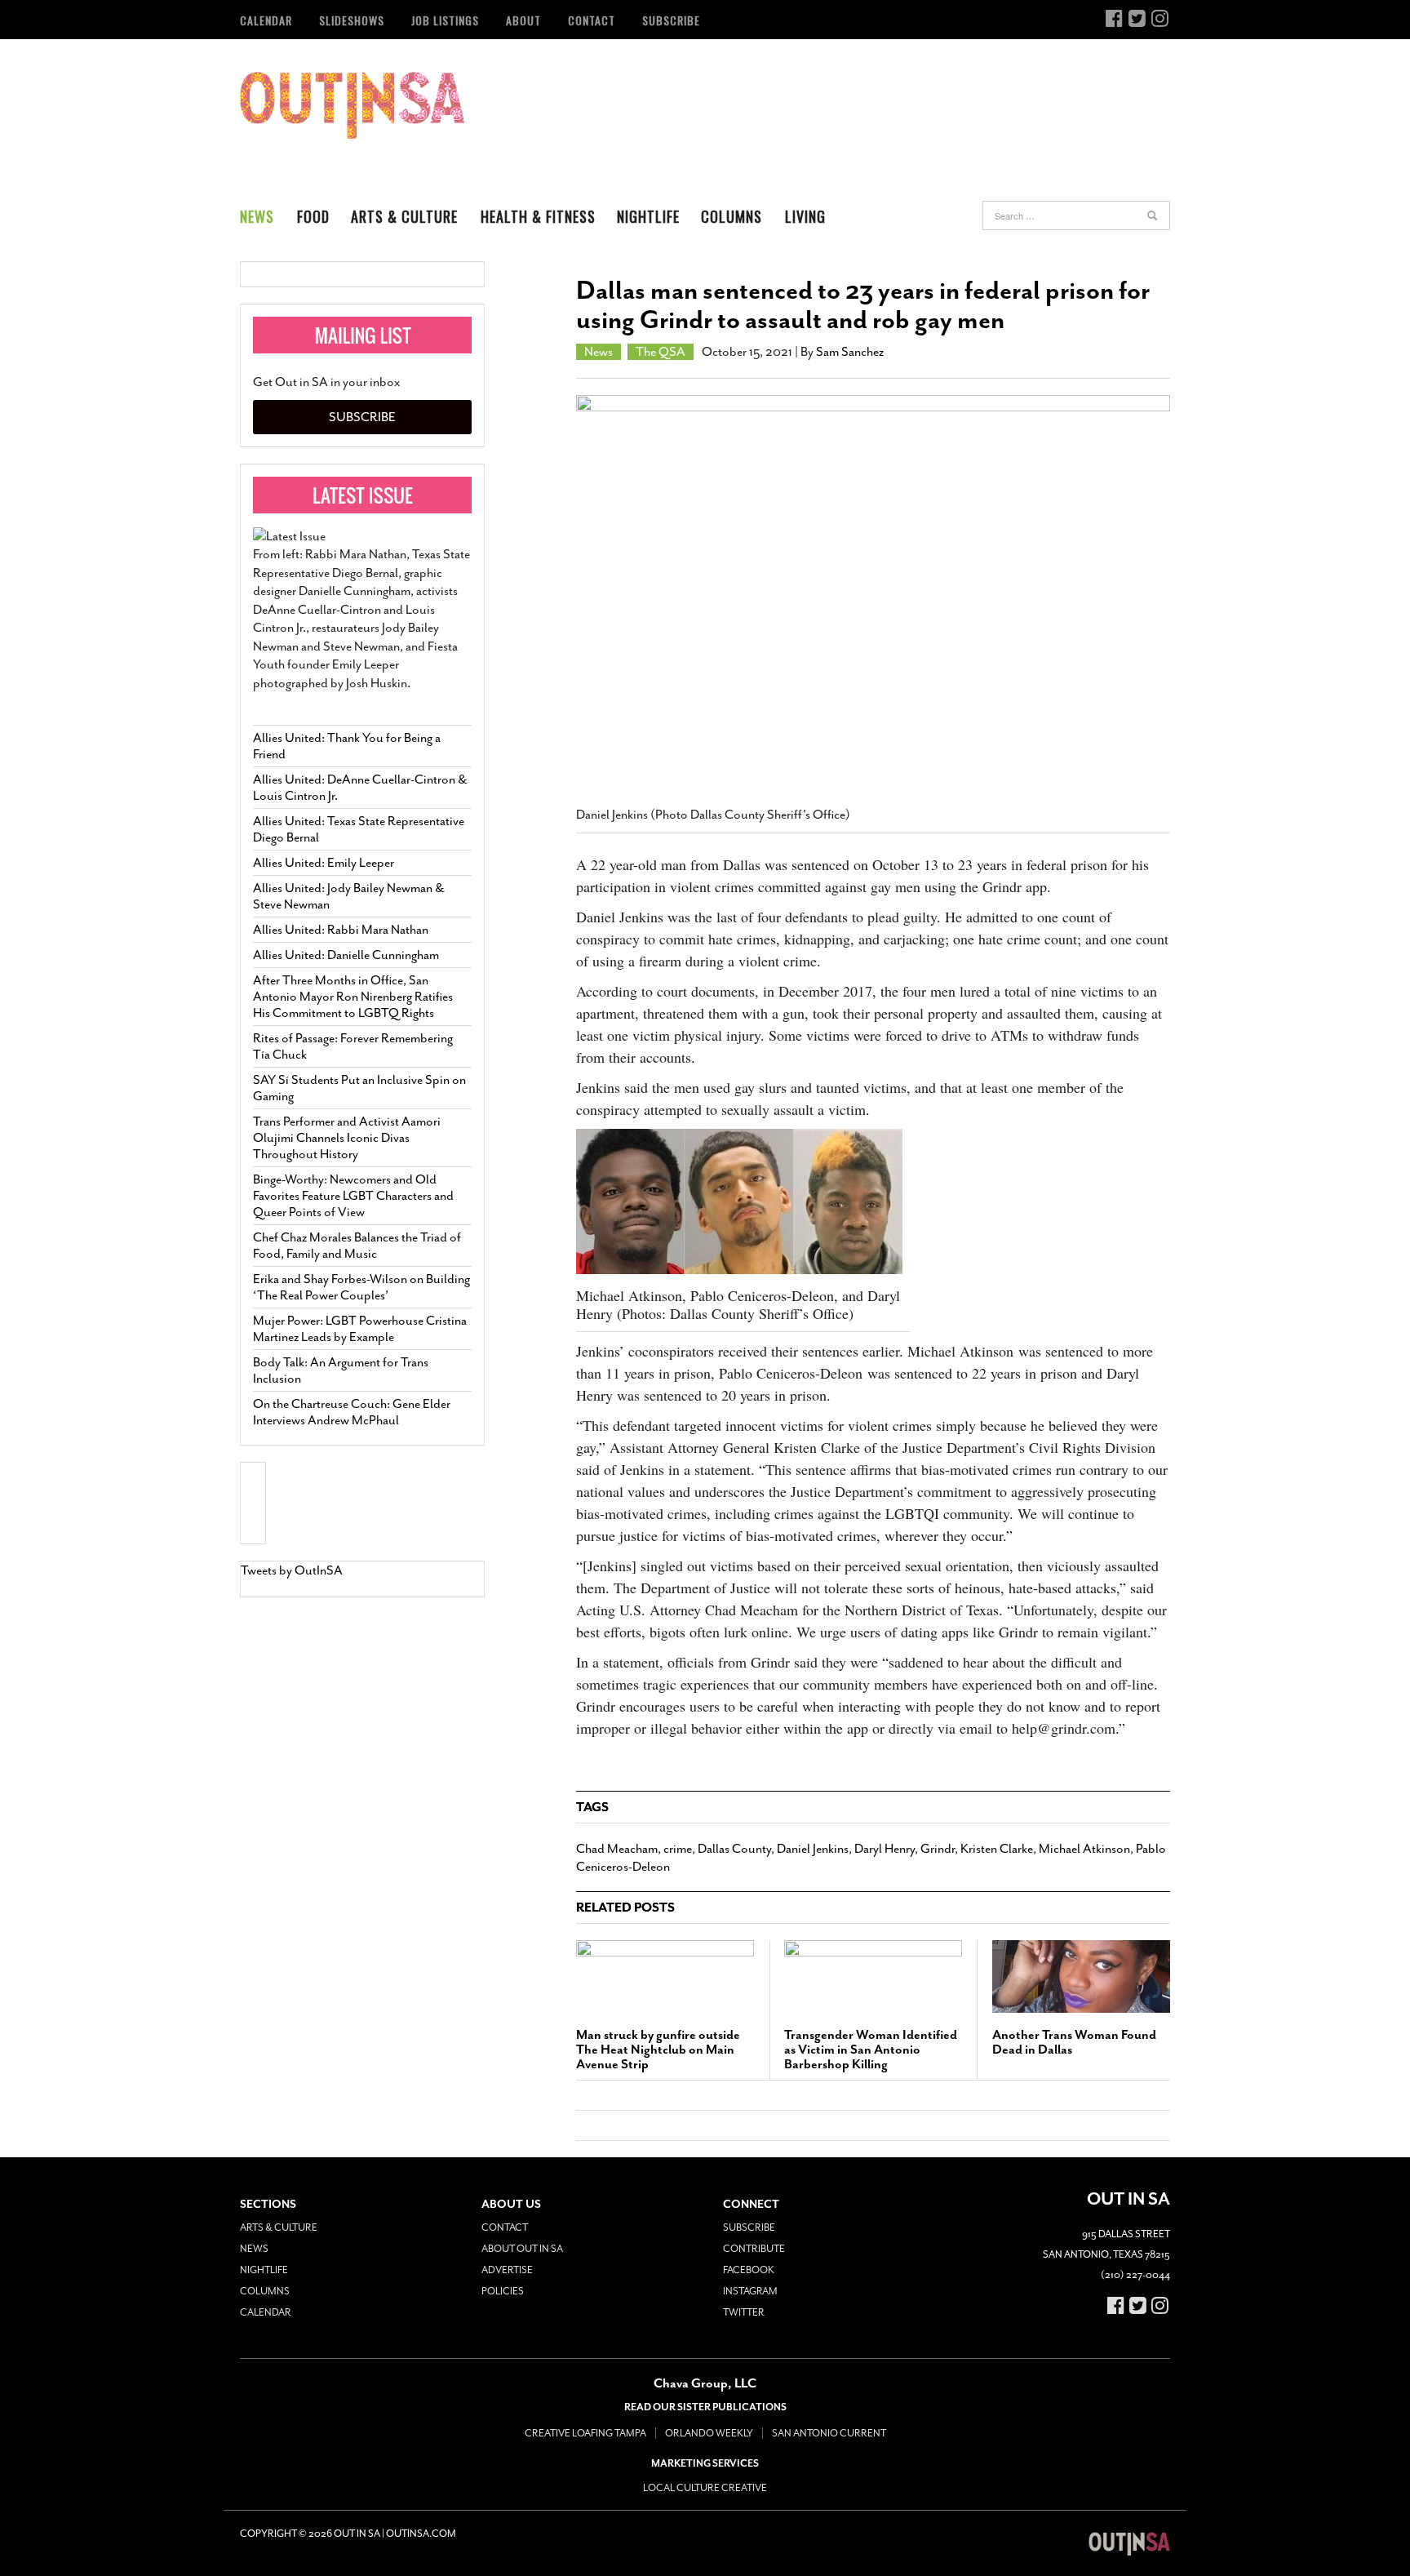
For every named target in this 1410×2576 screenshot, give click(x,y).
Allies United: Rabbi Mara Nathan (341, 930)
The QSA (661, 352)
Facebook (749, 2270)
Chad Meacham (617, 1849)
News (257, 216)
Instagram (750, 2291)
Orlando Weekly (709, 2433)
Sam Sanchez (850, 352)
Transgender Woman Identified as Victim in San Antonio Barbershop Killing (871, 2050)
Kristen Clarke (997, 1849)
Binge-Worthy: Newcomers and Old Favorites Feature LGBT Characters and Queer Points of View (353, 1196)
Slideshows (352, 20)
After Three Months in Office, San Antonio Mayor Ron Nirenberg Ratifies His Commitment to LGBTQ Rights (353, 997)
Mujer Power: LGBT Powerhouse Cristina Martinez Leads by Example (360, 1329)
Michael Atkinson (1084, 1849)
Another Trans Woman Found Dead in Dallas (1074, 2042)
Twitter (744, 2312)
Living (805, 216)
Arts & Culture (404, 216)
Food (313, 216)
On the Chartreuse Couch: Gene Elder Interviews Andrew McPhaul (352, 1412)
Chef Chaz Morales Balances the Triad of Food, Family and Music (357, 1246)
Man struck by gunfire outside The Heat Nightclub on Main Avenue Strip (658, 2050)
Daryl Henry (885, 1849)
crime (678, 1849)
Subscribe (671, 20)
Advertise (507, 2270)
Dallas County (734, 1849)
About (523, 20)
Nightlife (648, 216)
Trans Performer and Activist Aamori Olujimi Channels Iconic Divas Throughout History (347, 1138)
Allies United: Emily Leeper (324, 863)
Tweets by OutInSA (292, 1570)
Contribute (754, 2249)
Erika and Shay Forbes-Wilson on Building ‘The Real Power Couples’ (361, 1287)
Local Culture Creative (705, 2488)
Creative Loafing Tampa (585, 2433)
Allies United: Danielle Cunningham (346, 955)
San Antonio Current (829, 2433)
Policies (503, 2291)
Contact (592, 20)
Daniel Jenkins (813, 1849)
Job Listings (445, 20)
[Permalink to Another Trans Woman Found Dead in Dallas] (1081, 1976)
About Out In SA (522, 2249)
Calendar (266, 20)
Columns (732, 216)
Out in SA (352, 105)
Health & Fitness (538, 216)
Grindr (938, 1849)
